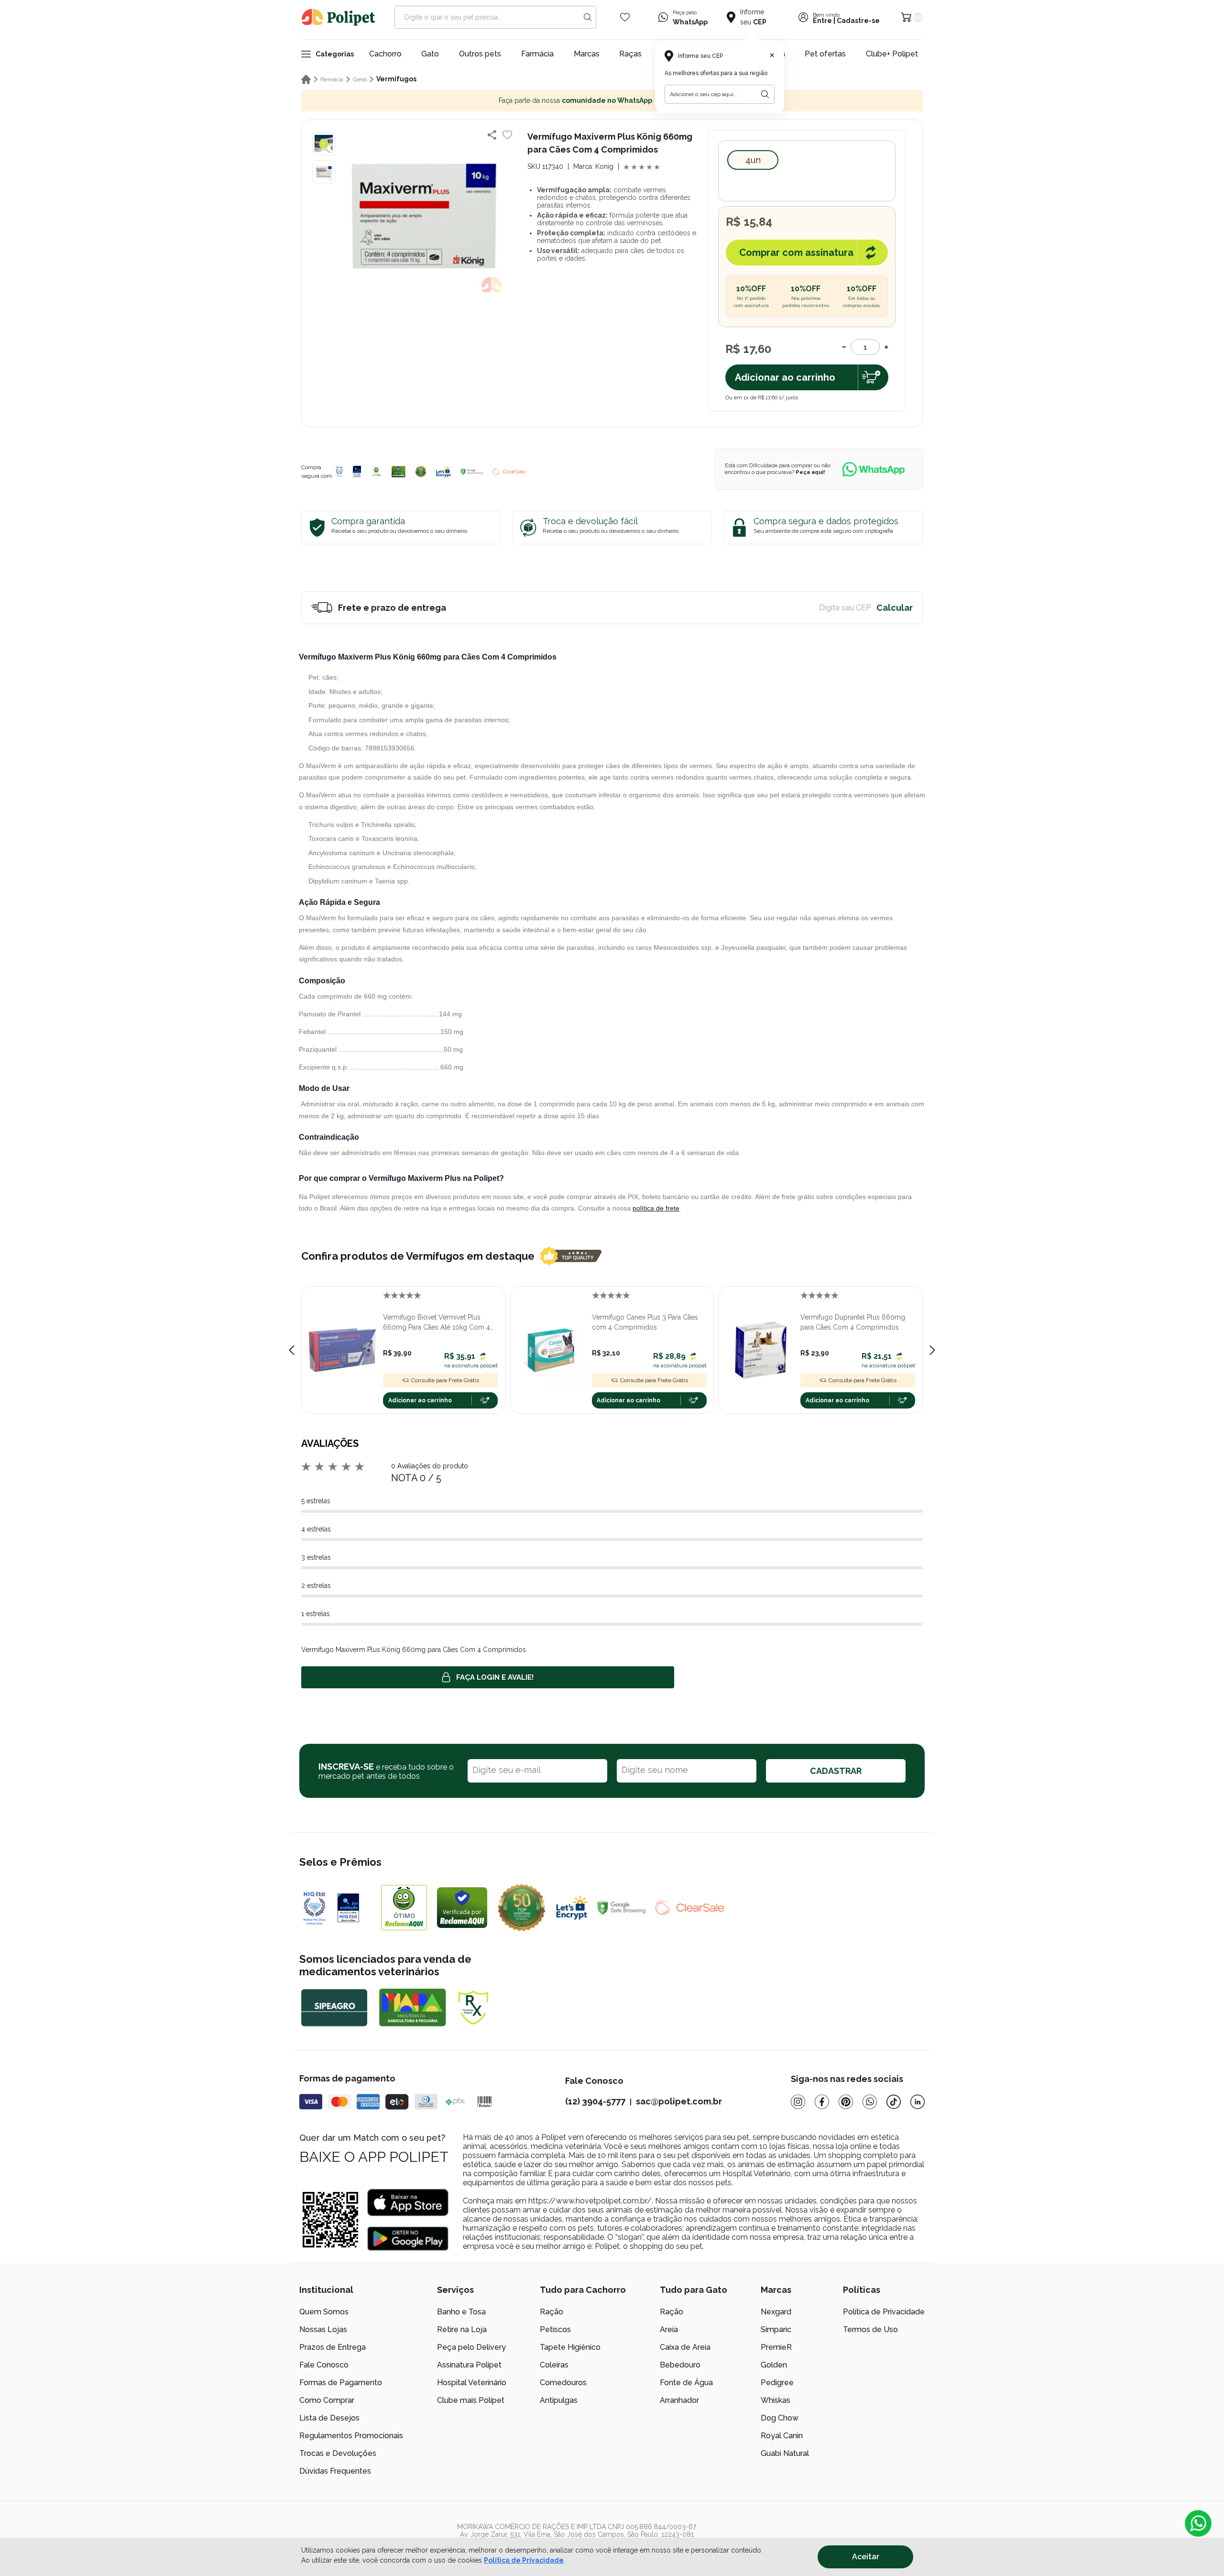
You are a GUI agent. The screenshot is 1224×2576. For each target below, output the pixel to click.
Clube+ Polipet (892, 54)
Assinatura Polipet (469, 2365)
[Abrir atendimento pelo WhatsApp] (1198, 2523)
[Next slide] (932, 1350)
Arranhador (679, 2400)
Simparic (776, 2329)
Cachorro (385, 54)
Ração (552, 2312)
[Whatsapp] (870, 2102)
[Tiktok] (894, 2102)
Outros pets (480, 54)
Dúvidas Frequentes (335, 2471)
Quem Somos (324, 2312)
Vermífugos (396, 79)
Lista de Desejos (329, 2418)
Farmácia (537, 54)
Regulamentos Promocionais (351, 2436)
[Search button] (588, 17)
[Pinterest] (846, 2102)
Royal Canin (782, 2436)
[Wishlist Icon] (625, 17)
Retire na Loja (462, 2329)
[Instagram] (798, 2102)
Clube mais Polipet (471, 2400)
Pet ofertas (825, 54)
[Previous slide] (292, 1350)
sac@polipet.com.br (679, 2101)
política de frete (656, 1208)
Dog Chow (780, 2418)
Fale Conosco (324, 2365)
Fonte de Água (686, 2383)
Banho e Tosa (461, 2312)
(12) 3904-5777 (595, 2101)
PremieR (776, 2347)
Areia (669, 2329)
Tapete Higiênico (570, 2347)
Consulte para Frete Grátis (445, 1380)
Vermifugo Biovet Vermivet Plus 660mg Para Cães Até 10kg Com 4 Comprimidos (437, 1323)
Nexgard (776, 2312)
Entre (822, 21)
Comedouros (563, 2383)
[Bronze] (357, 472)
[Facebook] (822, 2102)
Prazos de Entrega (333, 2347)
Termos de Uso (870, 2329)
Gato (430, 54)
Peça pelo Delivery (471, 2347)
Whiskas (776, 2400)
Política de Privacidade (884, 2312)
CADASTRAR (836, 1771)
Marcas (587, 54)
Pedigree (777, 2383)
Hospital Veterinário (472, 2383)
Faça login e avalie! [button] (495, 1677)
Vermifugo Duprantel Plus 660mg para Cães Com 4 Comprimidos (853, 1322)
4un (753, 160)
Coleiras (554, 2365)
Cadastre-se (858, 21)
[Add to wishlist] (507, 135)
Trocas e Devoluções (338, 2453)
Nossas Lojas (323, 2329)
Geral (360, 79)
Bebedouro (680, 2365)
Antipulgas (559, 2400)
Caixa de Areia (685, 2347)
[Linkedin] (918, 2102)
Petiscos (555, 2329)
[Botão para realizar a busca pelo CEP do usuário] (765, 94)
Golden (774, 2365)
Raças (630, 54)
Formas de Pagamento (341, 2383)
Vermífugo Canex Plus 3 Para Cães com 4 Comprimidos (645, 1322)
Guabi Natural (785, 2453)
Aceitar (866, 2557)
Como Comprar (327, 2400)
